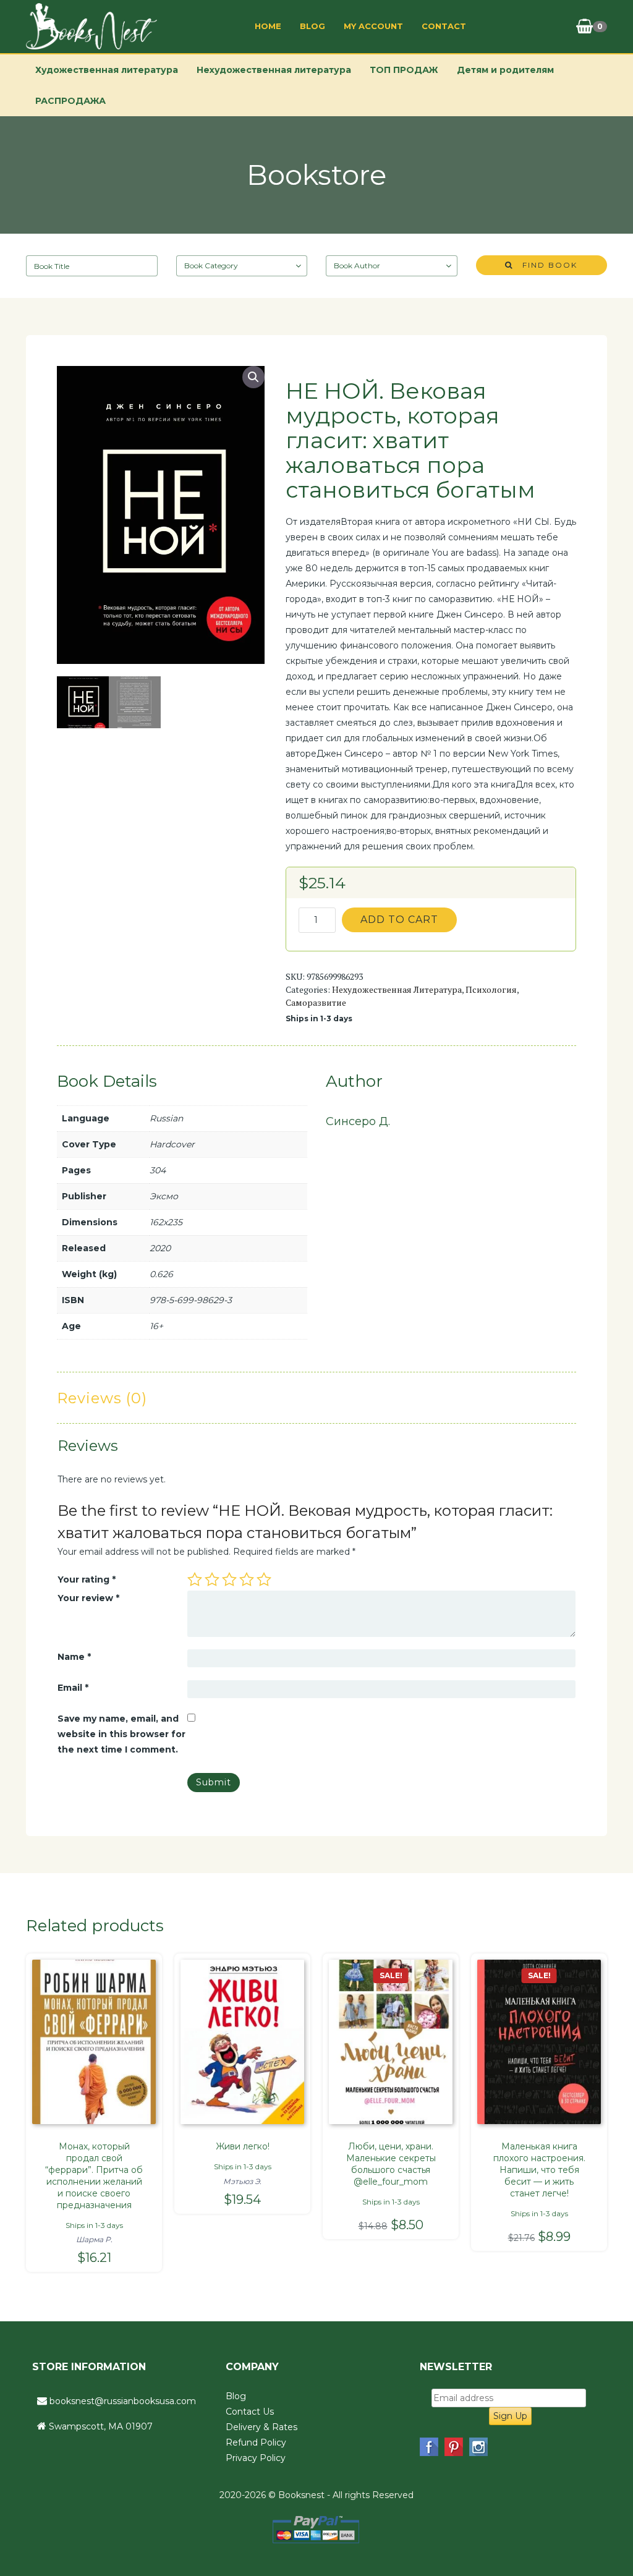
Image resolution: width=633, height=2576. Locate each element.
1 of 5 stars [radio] (195, 1579)
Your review (88, 1598)
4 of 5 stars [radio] (247, 1579)
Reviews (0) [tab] (102, 1398)
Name (74, 1657)
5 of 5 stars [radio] (264, 1579)
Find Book (545, 265)
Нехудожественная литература (274, 70)
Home (268, 26)
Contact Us (250, 2412)
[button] (253, 377)
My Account (373, 26)
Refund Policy (256, 2442)
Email (73, 1688)
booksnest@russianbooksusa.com (123, 2401)
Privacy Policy (256, 2458)
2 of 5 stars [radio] (212, 1579)
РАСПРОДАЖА (70, 101)
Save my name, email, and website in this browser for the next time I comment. (121, 1734)
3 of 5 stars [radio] (229, 1579)
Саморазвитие (316, 1002)
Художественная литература (107, 70)
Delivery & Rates (261, 2427)
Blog (312, 26)
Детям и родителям (505, 70)
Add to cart (399, 920)
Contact (444, 26)
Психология (491, 989)
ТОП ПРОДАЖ (404, 70)
